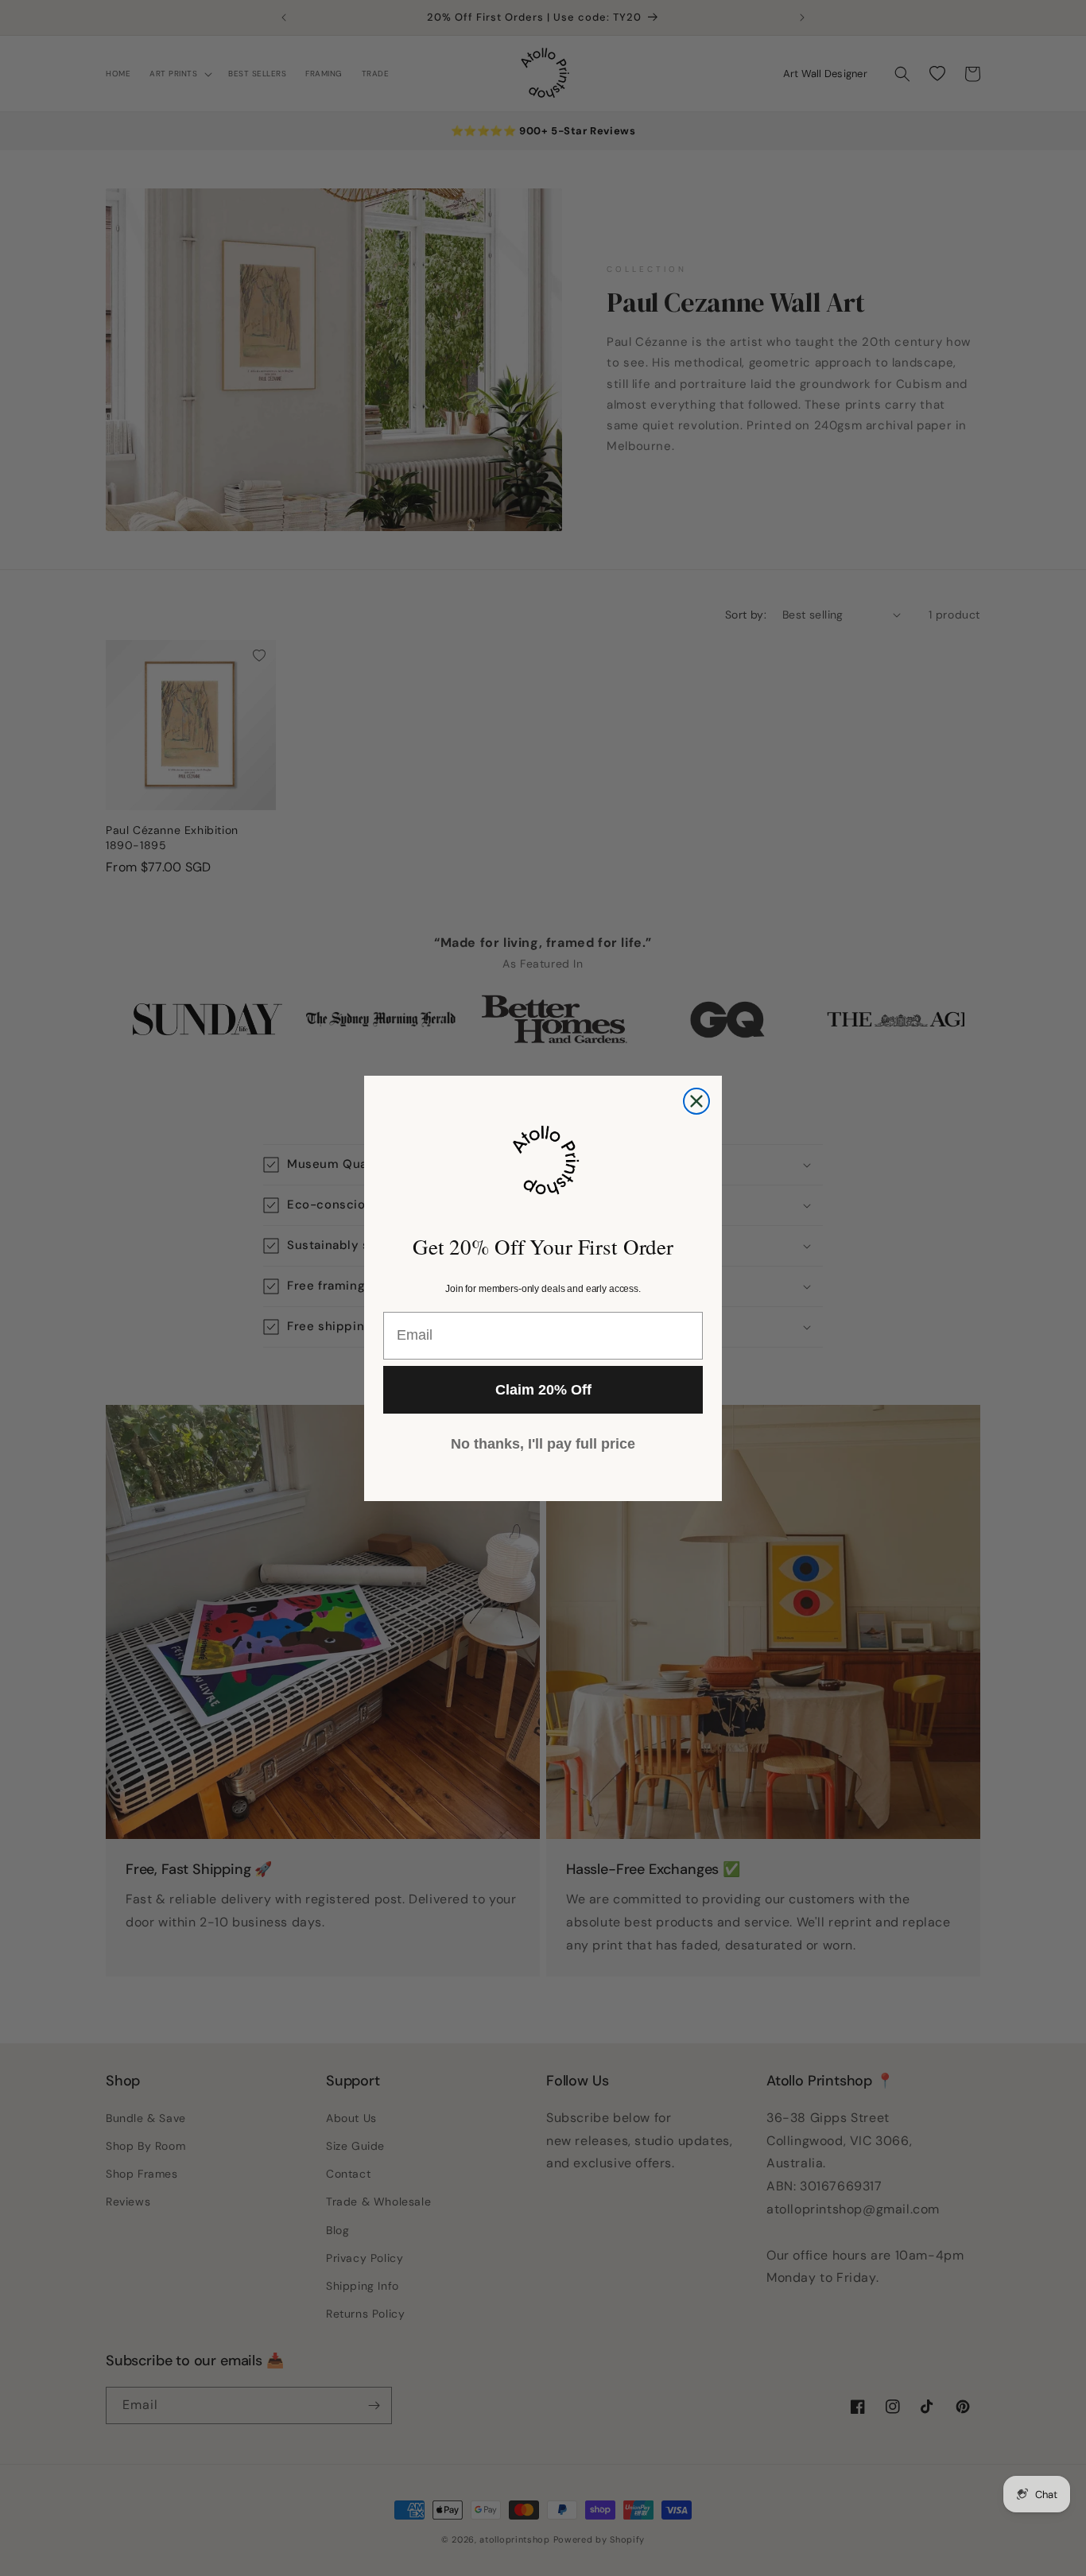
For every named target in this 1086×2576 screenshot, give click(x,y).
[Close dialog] (696, 1101)
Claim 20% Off (543, 1390)
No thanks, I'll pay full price (543, 1444)
